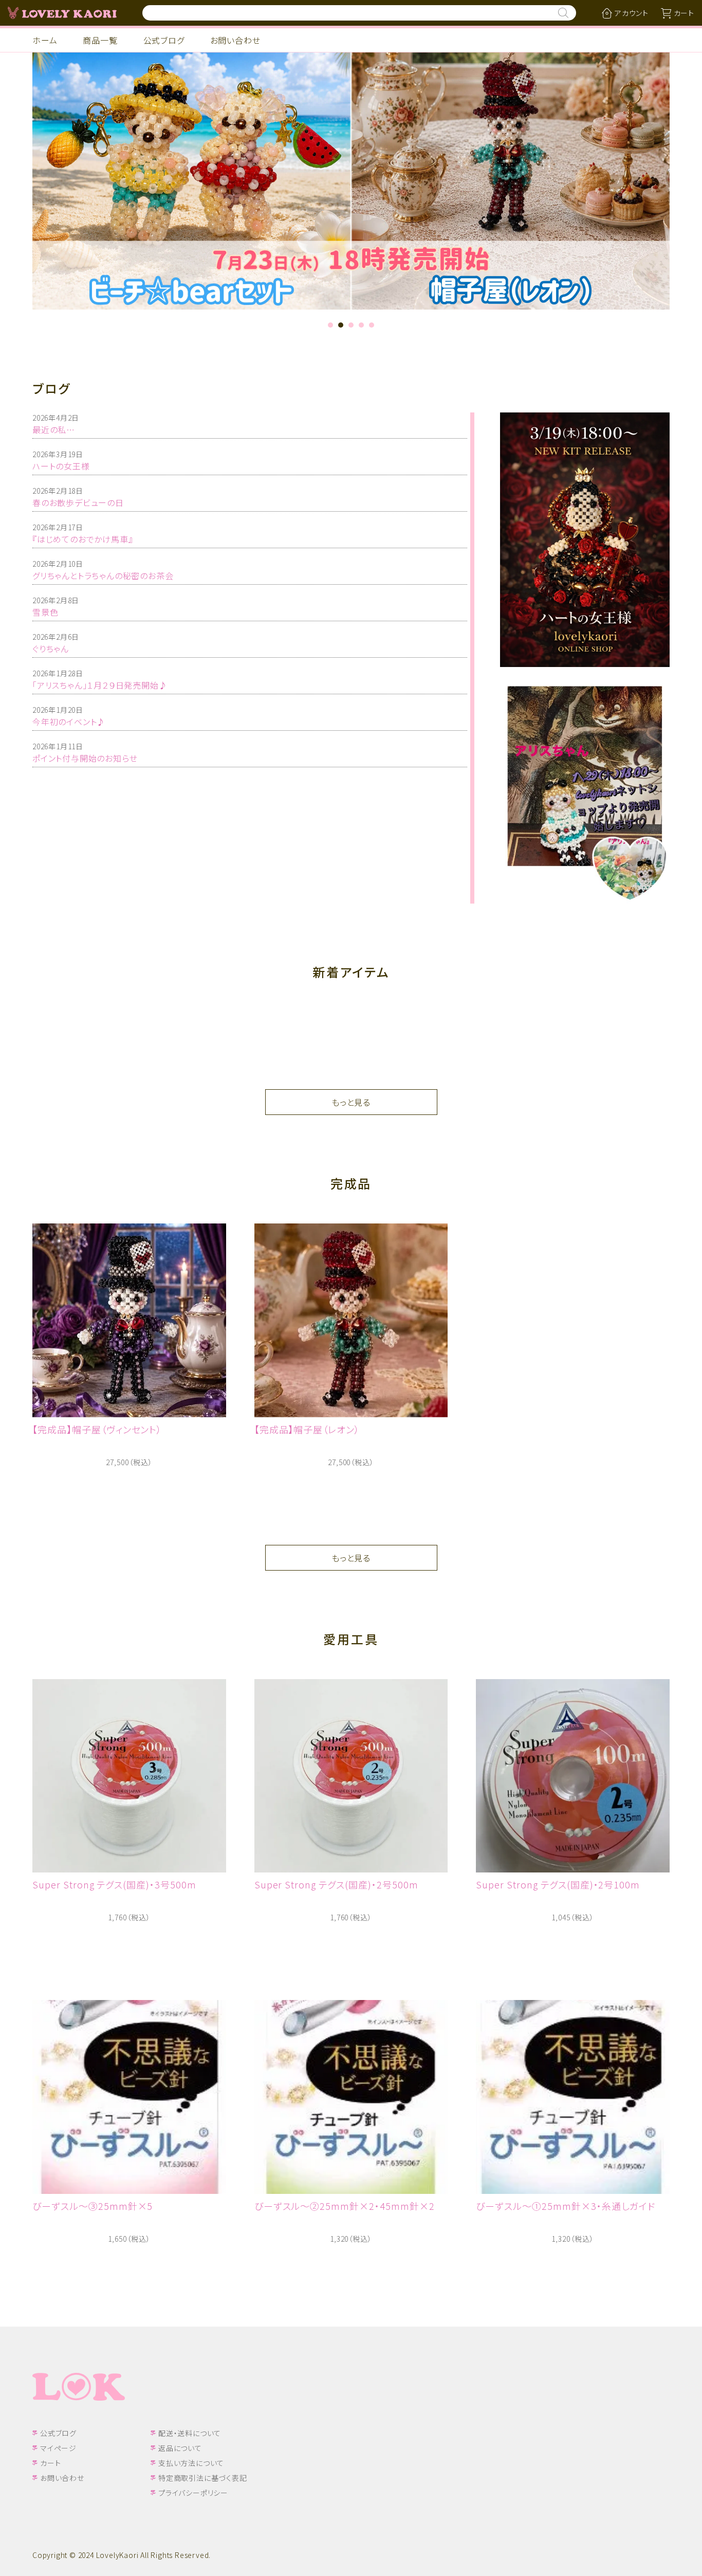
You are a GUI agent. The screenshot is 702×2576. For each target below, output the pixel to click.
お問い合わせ (235, 40)
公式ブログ (164, 40)
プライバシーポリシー (193, 2493)
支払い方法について (191, 2463)
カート (50, 2463)
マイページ (58, 2448)
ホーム (45, 40)
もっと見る (351, 1102)
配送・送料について (190, 2433)
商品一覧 (100, 40)
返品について (180, 2448)
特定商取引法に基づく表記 (203, 2478)
